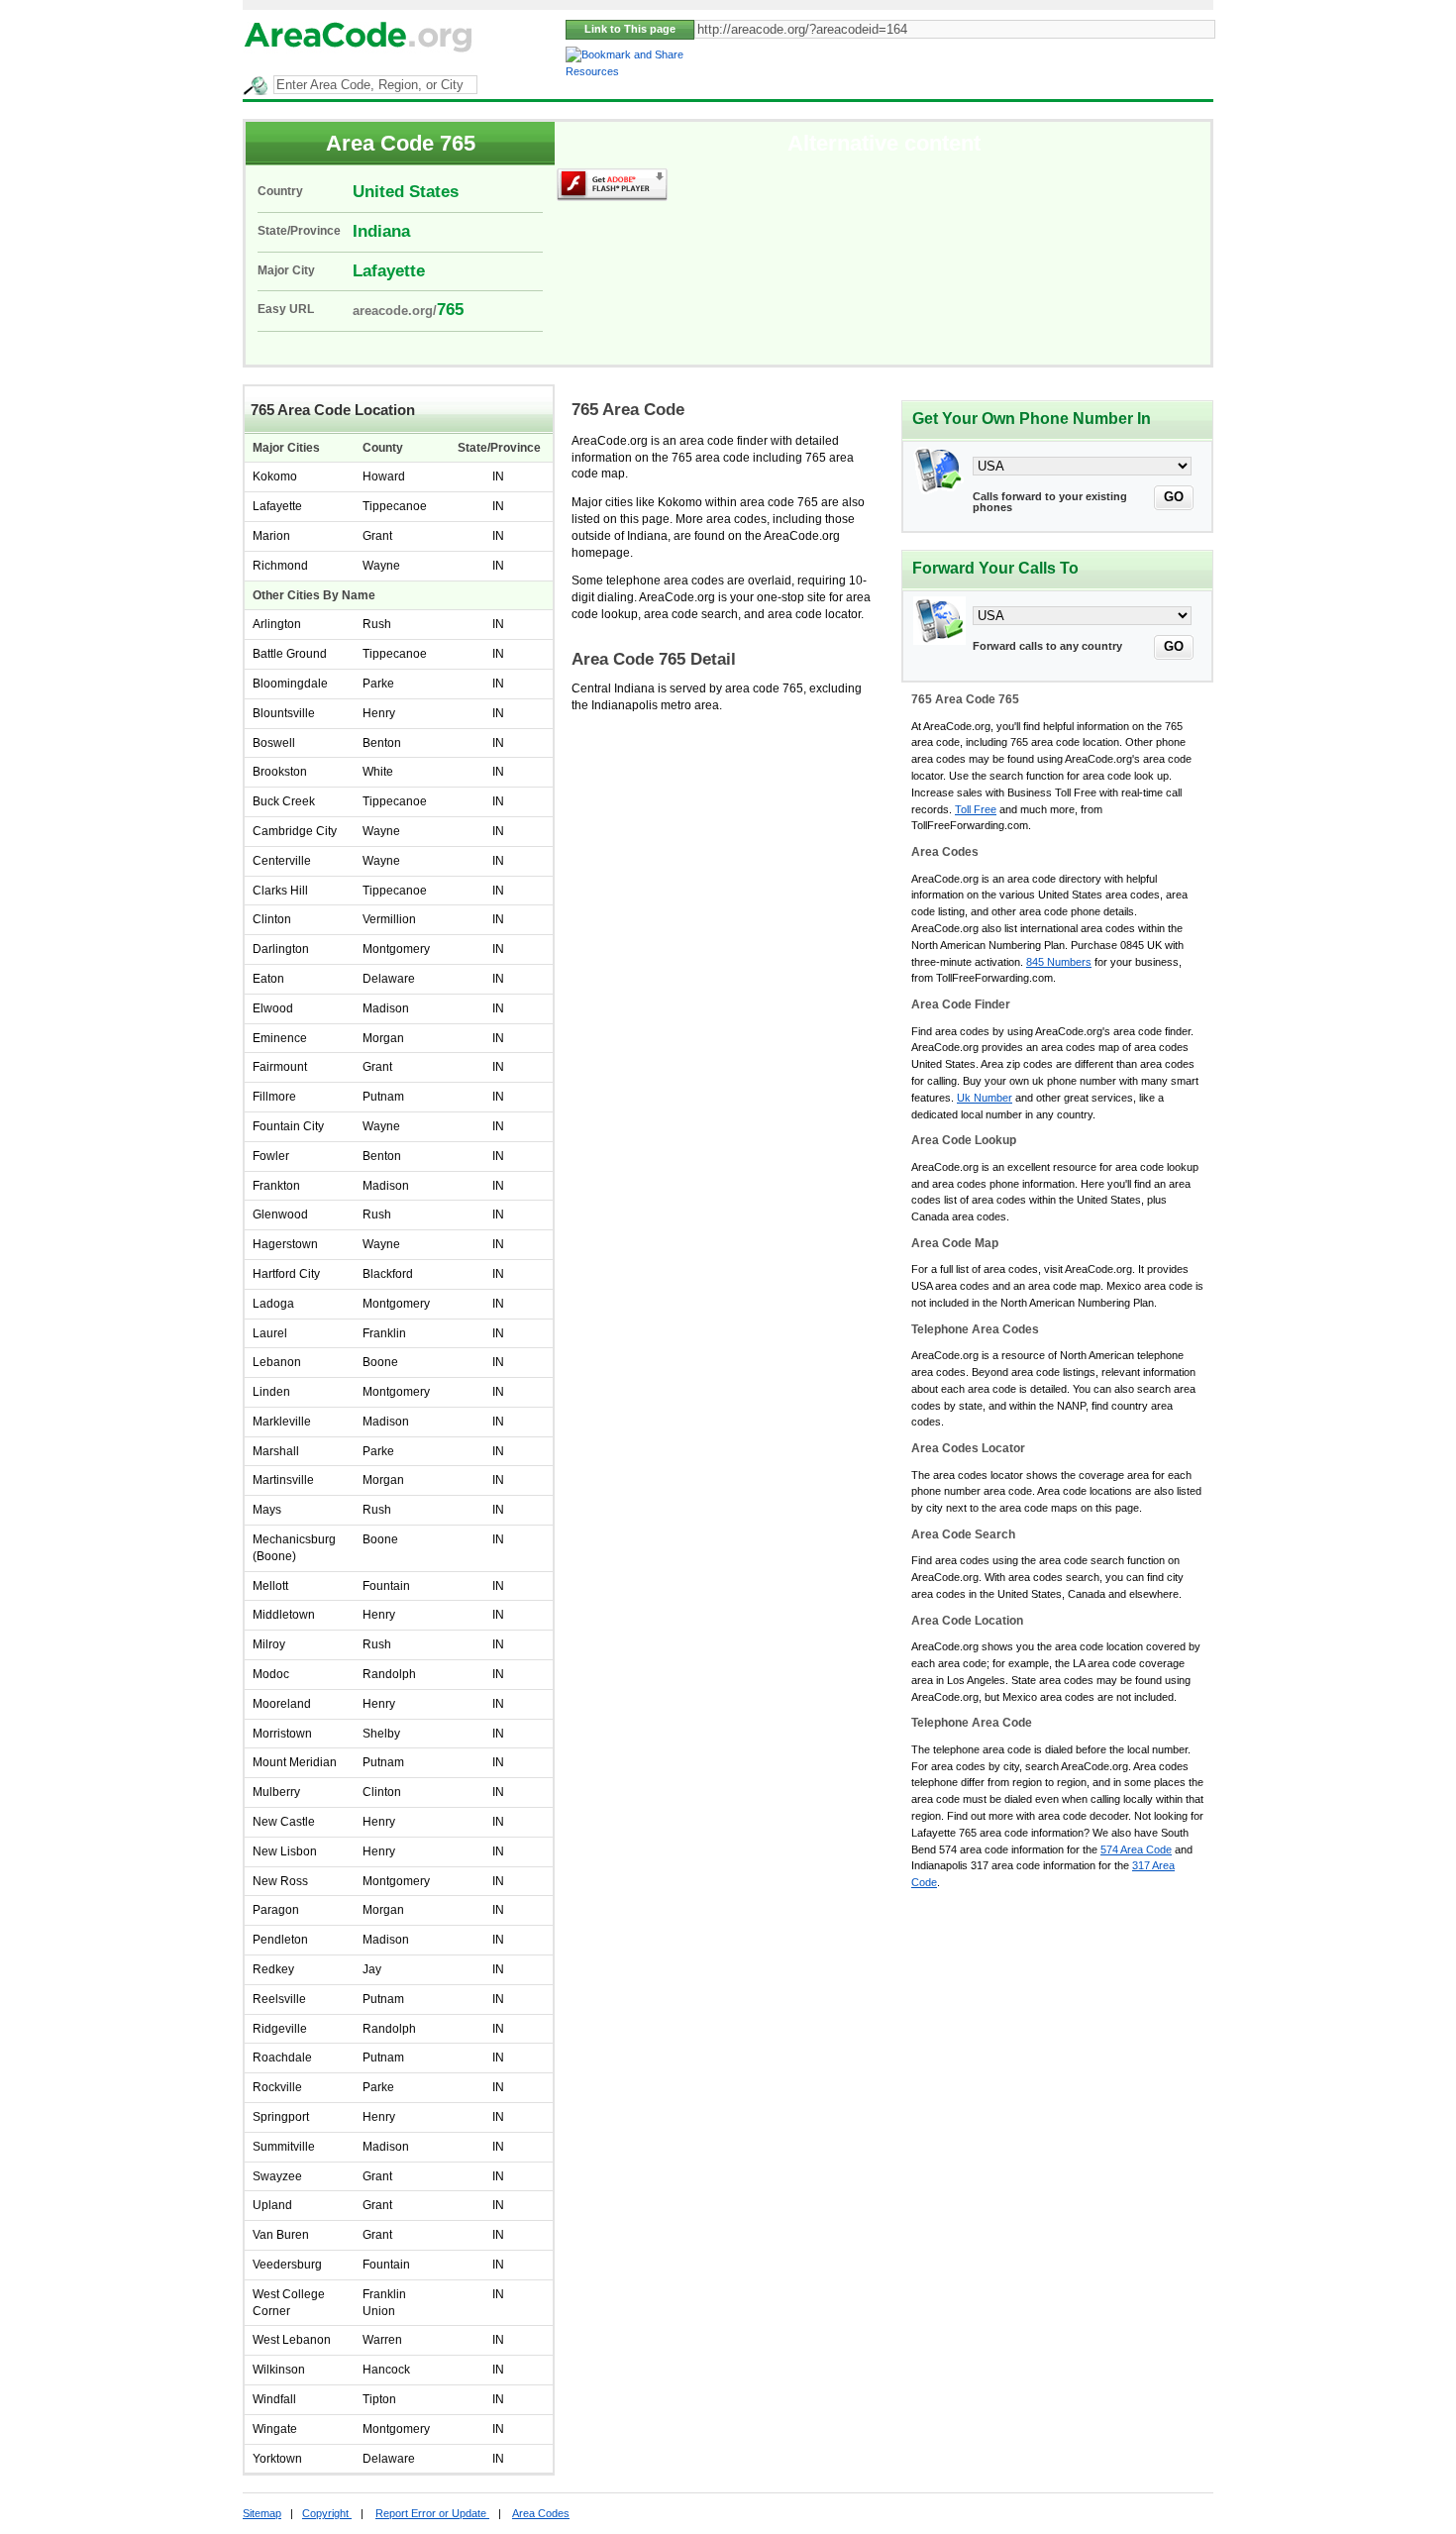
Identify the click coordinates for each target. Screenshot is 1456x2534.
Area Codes (541, 2513)
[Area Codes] (359, 53)
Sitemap (262, 2513)
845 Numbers (1059, 962)
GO (1174, 497)
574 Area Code (1136, 1849)
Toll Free (976, 809)
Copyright (327, 2513)
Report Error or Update (432, 2513)
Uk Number (985, 1098)
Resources (592, 71)
